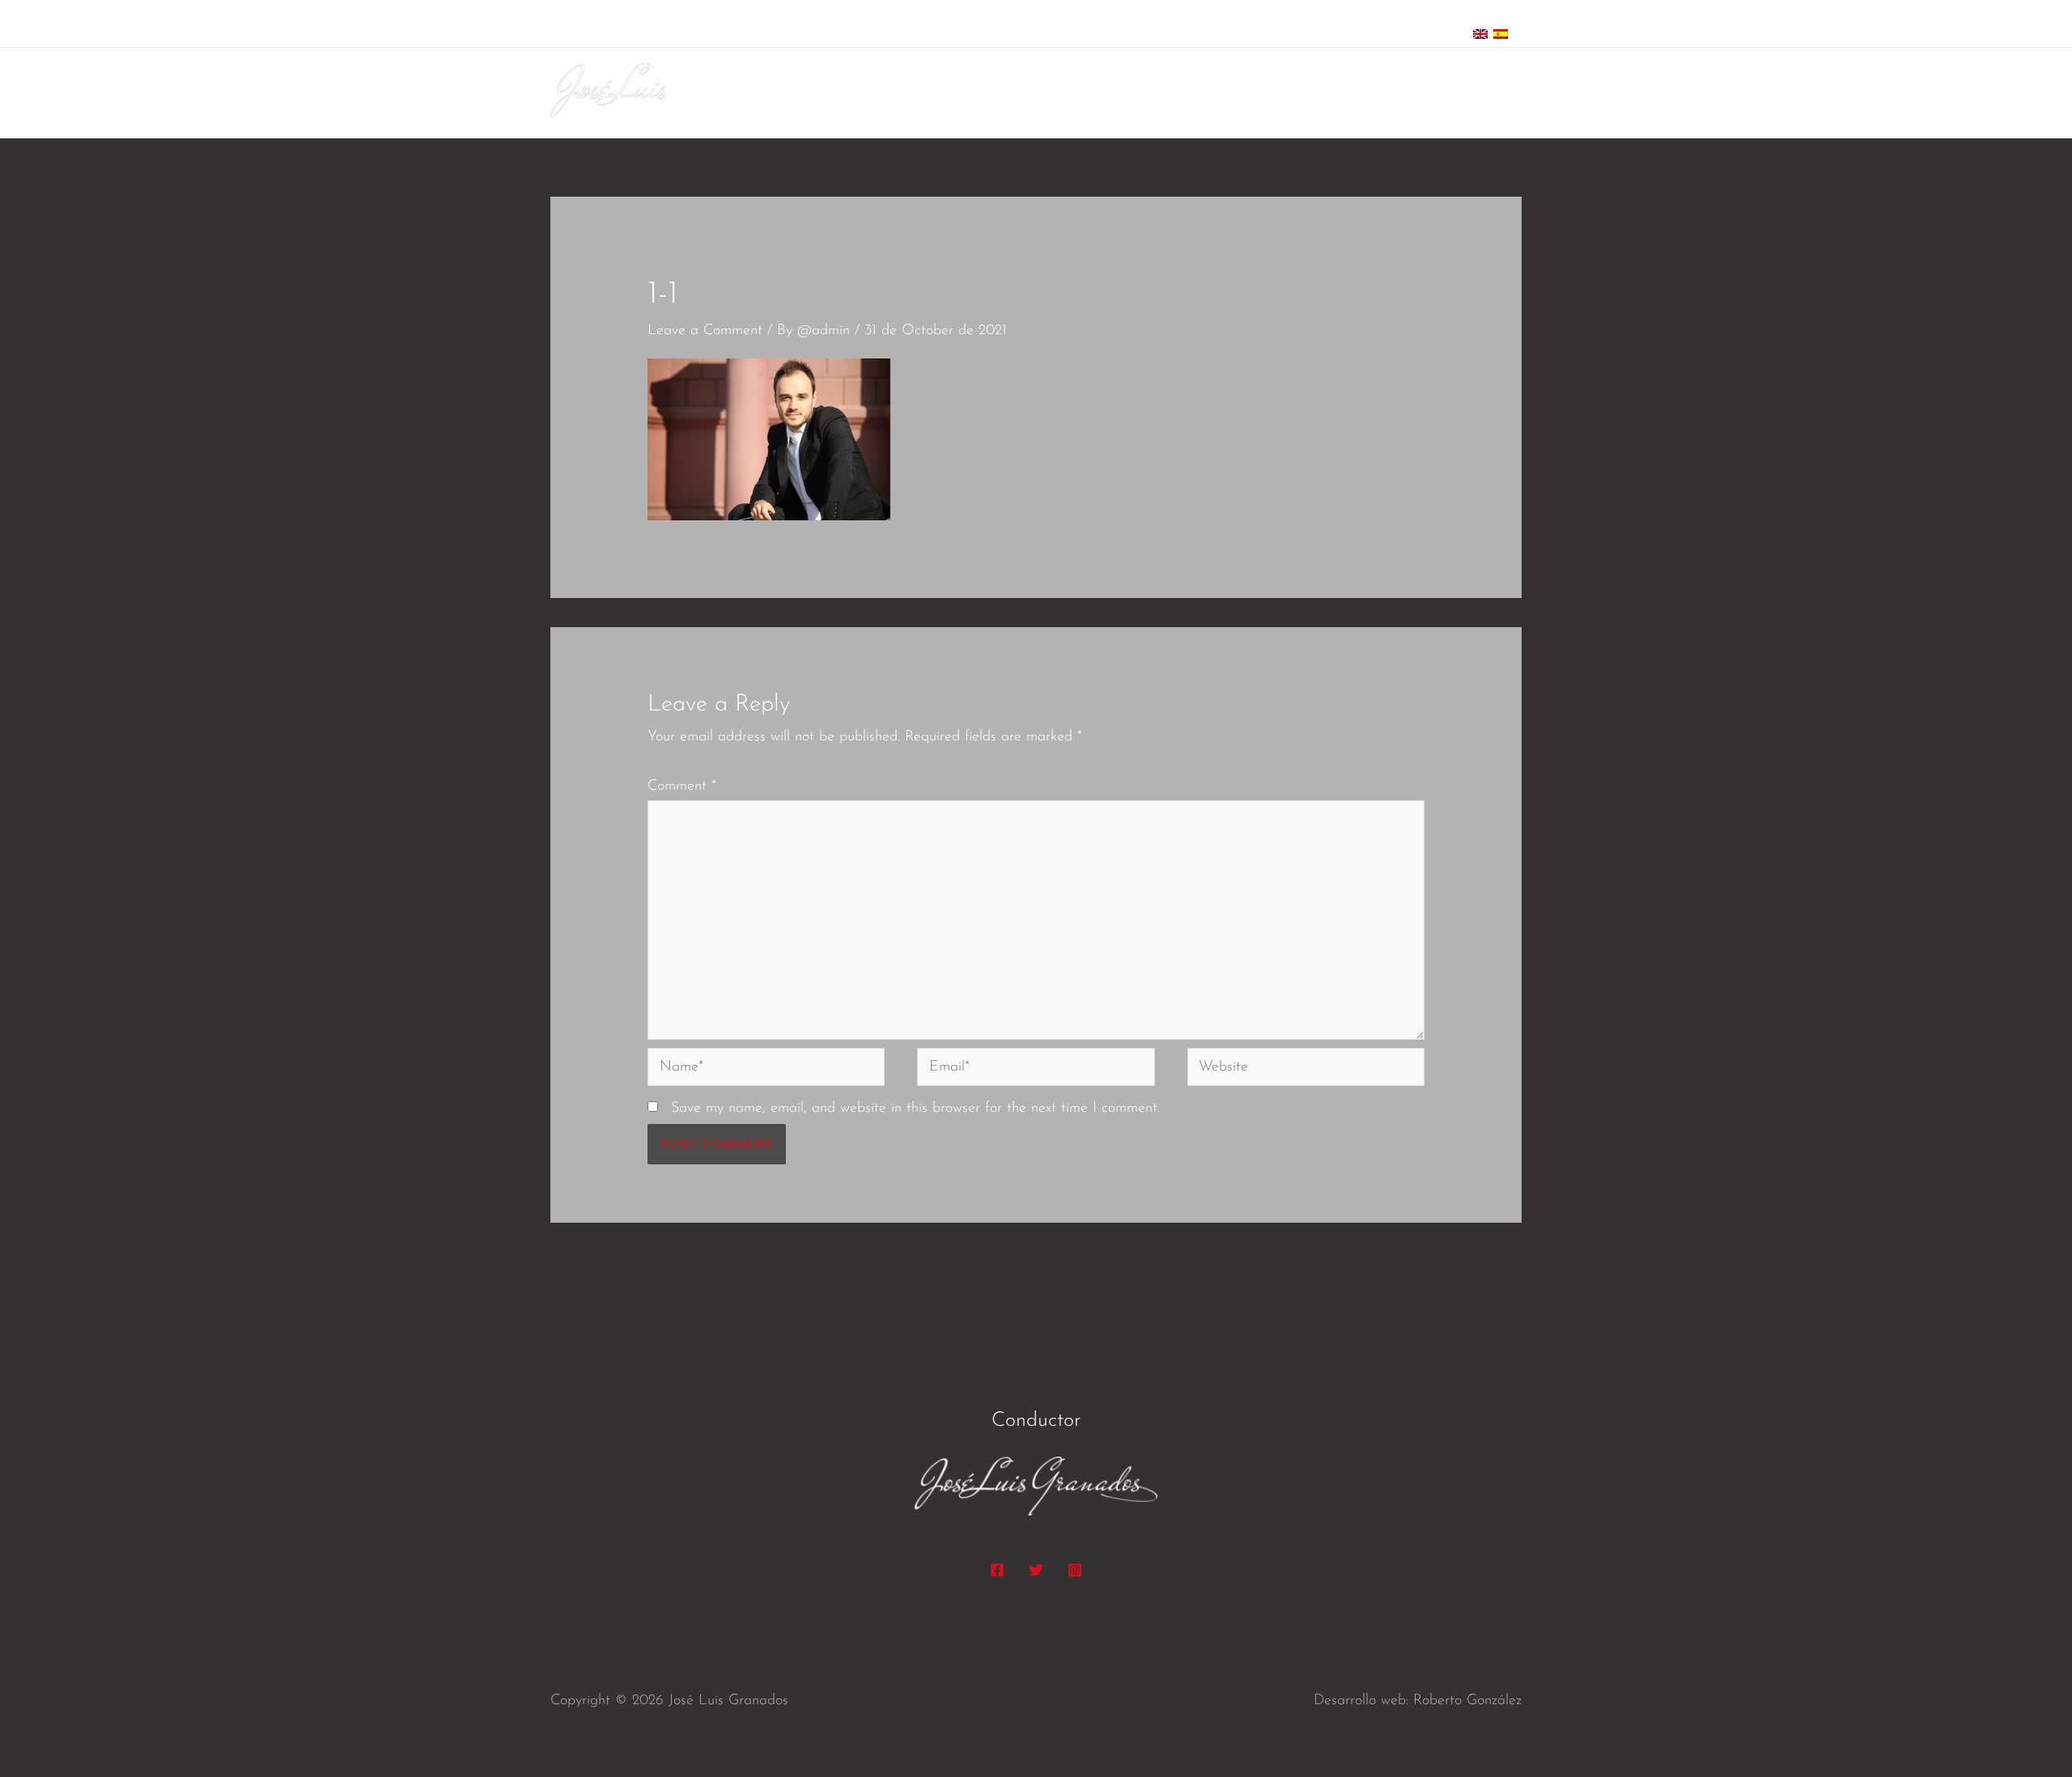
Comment (682, 787)
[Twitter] (1036, 1570)
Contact (1483, 93)
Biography (1325, 93)
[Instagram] (1075, 1570)
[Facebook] (997, 1570)
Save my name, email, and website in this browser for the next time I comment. (915, 1109)
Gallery (1408, 93)
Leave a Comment (705, 331)
